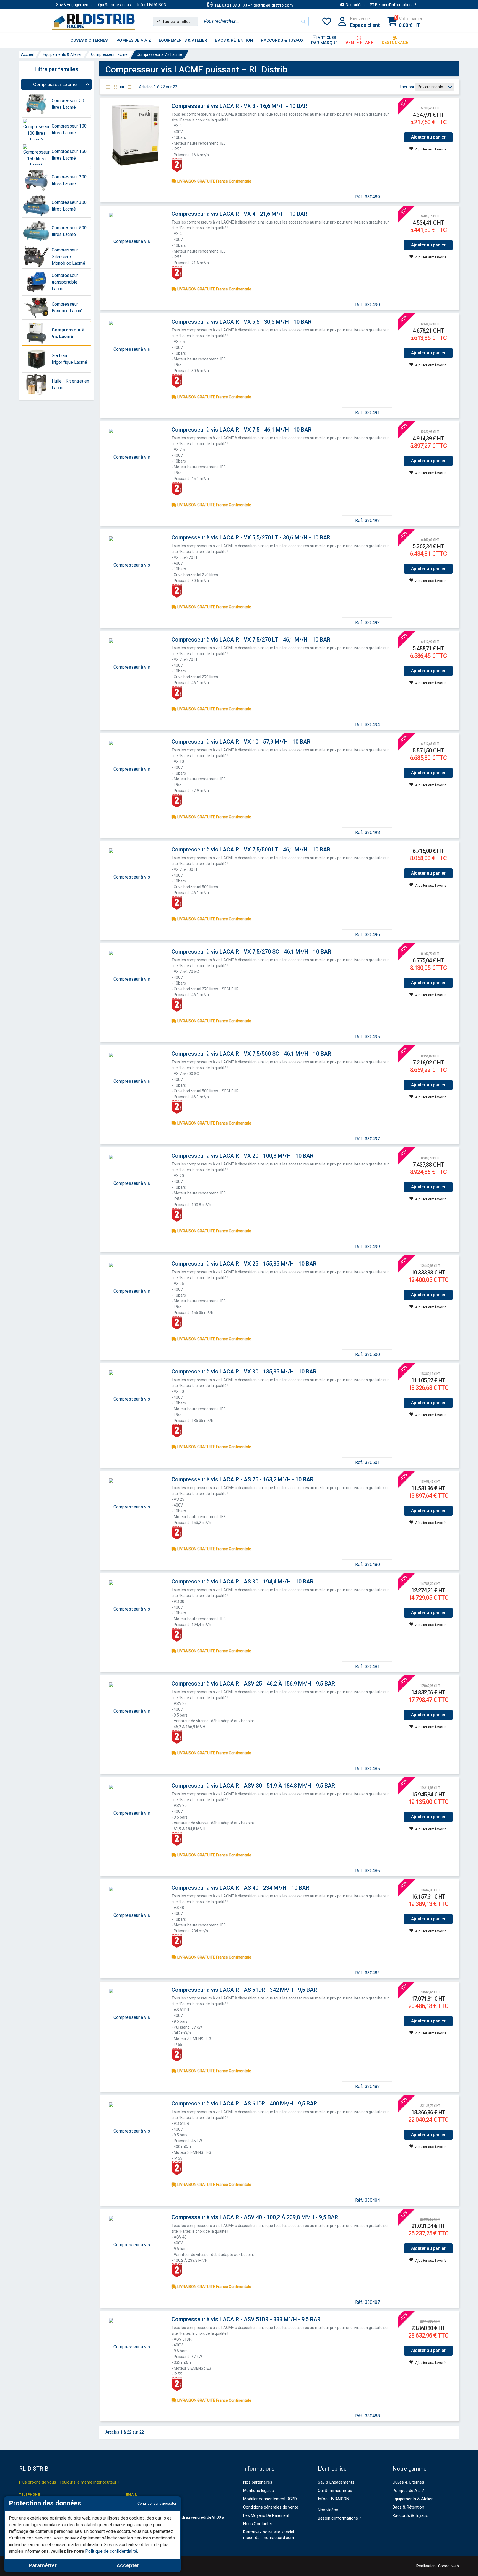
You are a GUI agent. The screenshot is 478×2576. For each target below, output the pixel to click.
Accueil (27, 54)
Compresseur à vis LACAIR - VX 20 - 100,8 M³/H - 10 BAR (242, 1156)
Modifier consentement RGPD (270, 2499)
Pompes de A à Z (408, 2491)
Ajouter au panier (428, 137)
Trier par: (407, 87)
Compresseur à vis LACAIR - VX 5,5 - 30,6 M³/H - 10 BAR (241, 322)
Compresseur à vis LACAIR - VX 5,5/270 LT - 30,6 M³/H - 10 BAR (251, 537)
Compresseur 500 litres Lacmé (69, 231)
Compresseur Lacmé (109, 54)
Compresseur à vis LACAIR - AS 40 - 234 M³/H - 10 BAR (240, 1888)
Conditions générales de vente (271, 2507)
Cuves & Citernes (408, 2482)
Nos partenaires (258, 2482)
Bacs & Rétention (408, 2507)
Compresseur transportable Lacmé (65, 282)
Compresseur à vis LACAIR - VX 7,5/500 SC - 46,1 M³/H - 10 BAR (251, 1054)
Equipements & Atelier (62, 54)
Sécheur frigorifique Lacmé (69, 359)
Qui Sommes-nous (115, 5)
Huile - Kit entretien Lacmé (70, 384)
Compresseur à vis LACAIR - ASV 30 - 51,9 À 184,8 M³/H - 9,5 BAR (253, 1786)
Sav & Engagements (74, 5)
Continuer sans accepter (157, 2503)
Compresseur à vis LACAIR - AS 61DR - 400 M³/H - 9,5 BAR (244, 2104)
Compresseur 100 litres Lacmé (69, 129)
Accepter (128, 2565)
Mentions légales (259, 2491)
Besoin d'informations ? (396, 5)
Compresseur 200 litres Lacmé (69, 180)
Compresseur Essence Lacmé (67, 307)
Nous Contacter (258, 2524)
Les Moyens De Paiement (266, 2515)
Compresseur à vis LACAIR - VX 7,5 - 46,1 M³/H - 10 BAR (241, 430)
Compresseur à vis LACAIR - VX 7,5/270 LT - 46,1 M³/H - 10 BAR (251, 640)
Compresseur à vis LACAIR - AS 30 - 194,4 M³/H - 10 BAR (242, 1582)
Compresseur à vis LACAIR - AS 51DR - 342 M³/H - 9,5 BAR (244, 1990)
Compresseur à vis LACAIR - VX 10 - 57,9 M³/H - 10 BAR (241, 742)
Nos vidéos (355, 5)
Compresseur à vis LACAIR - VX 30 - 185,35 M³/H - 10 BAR (244, 1372)
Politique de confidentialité (111, 2551)
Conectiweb (449, 2566)
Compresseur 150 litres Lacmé (69, 155)
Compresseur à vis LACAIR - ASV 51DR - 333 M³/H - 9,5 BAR (246, 2319)
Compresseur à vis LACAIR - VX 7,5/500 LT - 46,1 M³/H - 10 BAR (251, 850)
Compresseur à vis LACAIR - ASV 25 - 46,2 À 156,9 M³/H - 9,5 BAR (253, 1684)
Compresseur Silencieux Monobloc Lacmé (68, 257)
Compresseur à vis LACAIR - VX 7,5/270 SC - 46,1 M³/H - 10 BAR (251, 952)
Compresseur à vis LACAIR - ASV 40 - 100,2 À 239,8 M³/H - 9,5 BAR (255, 2217)
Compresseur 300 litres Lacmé (69, 206)
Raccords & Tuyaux (410, 2515)
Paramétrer (43, 2565)
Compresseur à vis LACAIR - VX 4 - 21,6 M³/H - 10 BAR (239, 214)
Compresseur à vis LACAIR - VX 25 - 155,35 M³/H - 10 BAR (244, 1264)
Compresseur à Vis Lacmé (159, 54)
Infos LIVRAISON (152, 5)
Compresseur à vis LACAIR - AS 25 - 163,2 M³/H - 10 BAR (242, 1479)
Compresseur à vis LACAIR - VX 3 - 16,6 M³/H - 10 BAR (239, 106)
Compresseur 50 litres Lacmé (68, 104)
